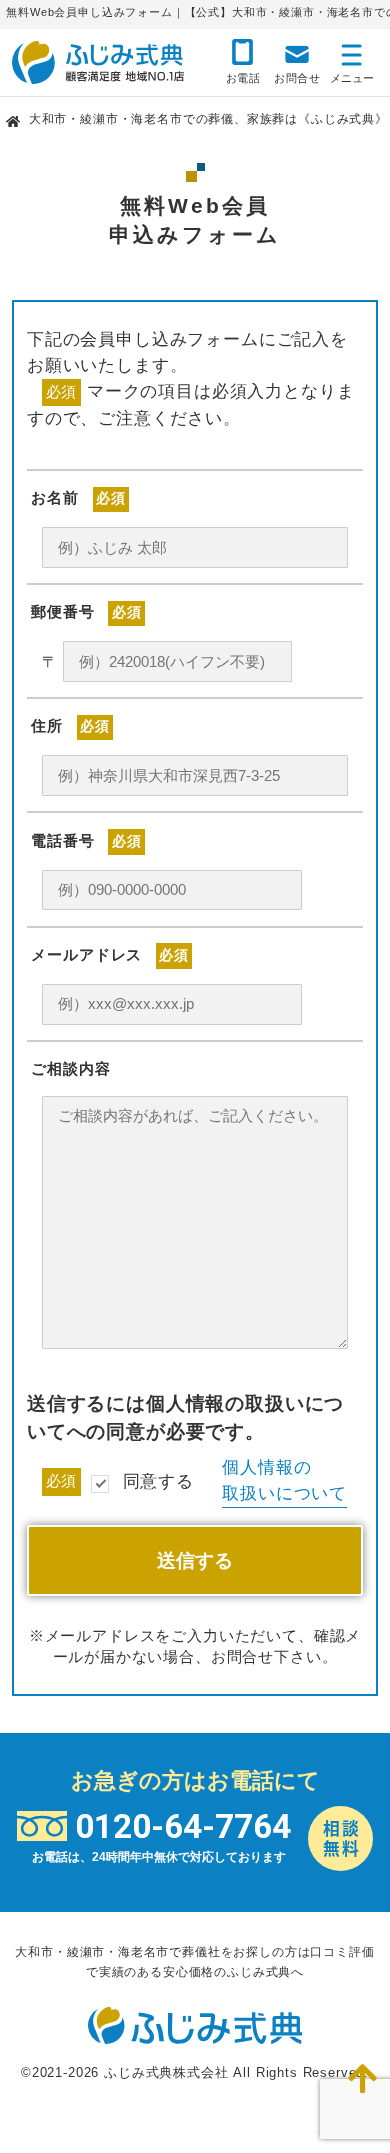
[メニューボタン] (352, 60)
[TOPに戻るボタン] (363, 2079)
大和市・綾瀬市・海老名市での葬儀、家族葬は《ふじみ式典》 (208, 119)
